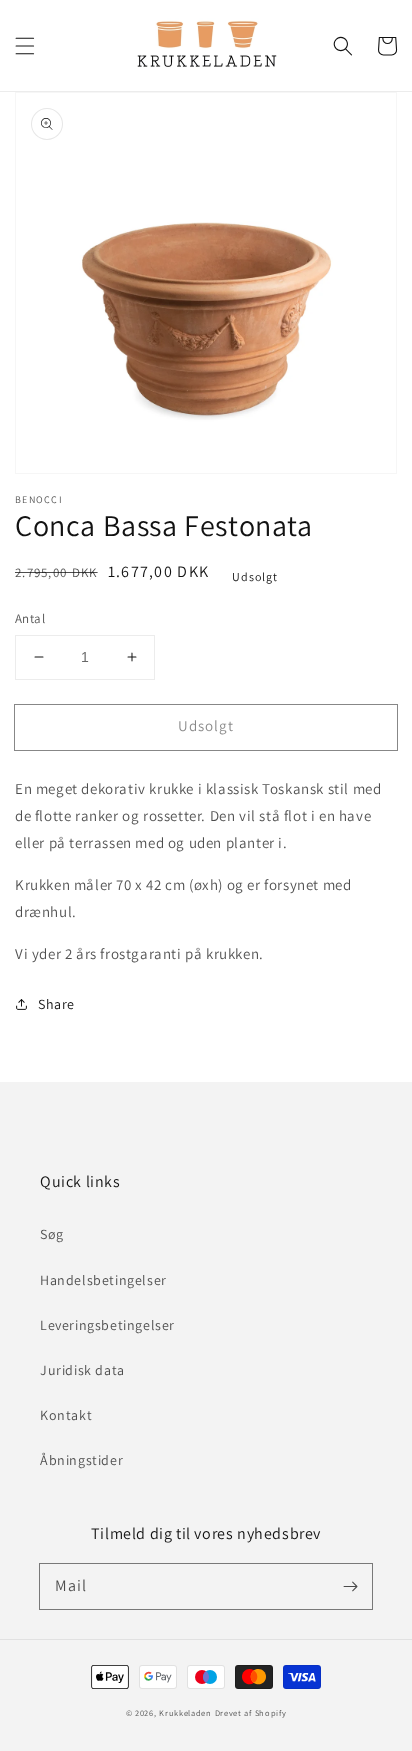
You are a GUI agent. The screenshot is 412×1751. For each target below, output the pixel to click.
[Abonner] (350, 1586)
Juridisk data (82, 1370)
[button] (25, 46)
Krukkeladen (185, 1712)
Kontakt (66, 1415)
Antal (30, 618)
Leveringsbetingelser (107, 1325)
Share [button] (56, 1004)
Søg (52, 1234)
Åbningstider (81, 1460)
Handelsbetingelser (103, 1280)
